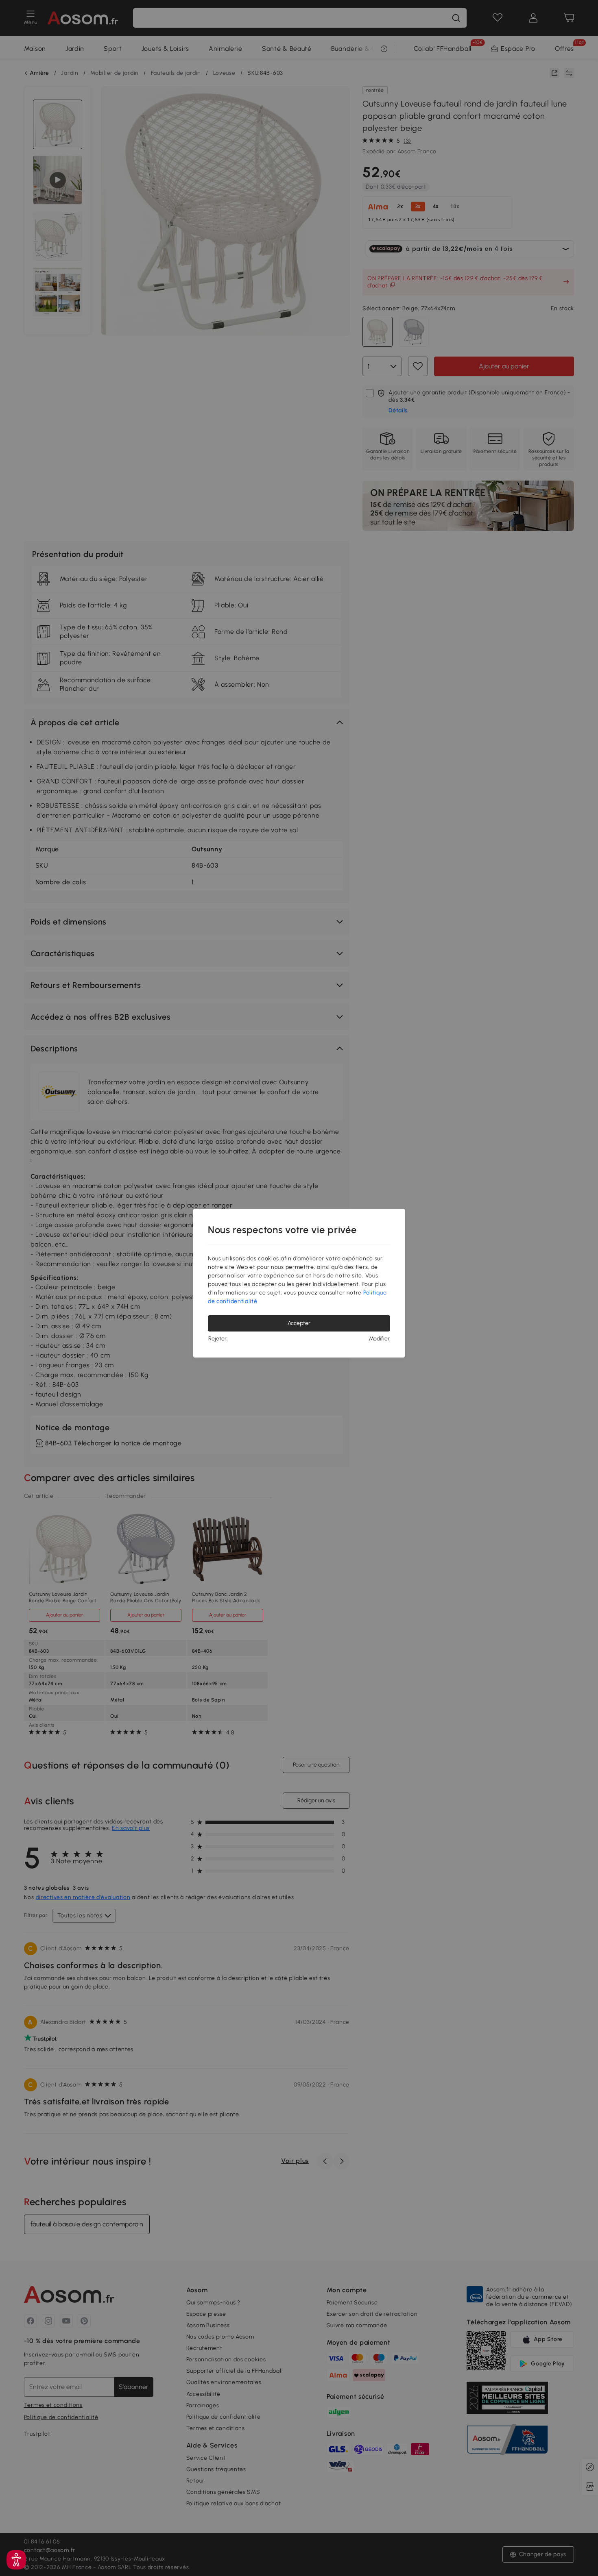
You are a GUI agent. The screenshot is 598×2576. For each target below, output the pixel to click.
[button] (16, 2560)
